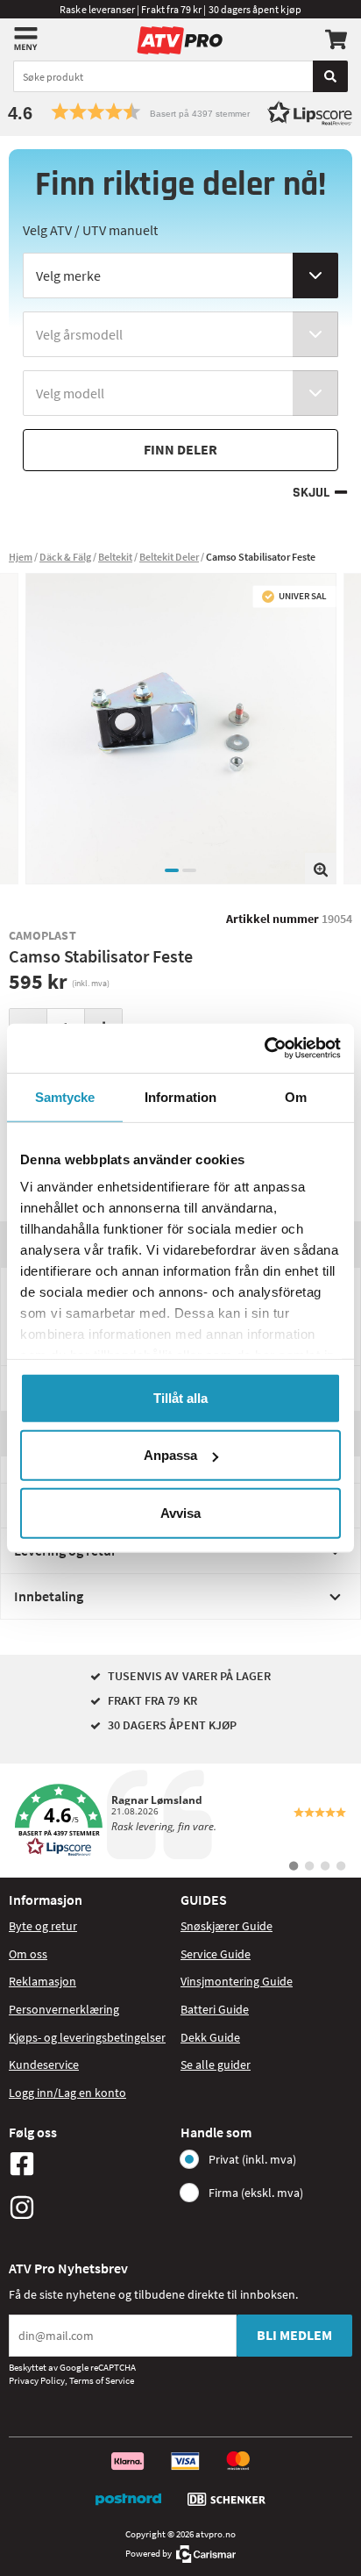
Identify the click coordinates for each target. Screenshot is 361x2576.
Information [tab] (180, 1096)
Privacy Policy (37, 2380)
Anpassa (170, 1455)
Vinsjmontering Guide (237, 1981)
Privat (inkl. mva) (252, 2159)
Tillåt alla (180, 1397)
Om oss (28, 1954)
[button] (180, 112)
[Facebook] (90, 2164)
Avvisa (180, 1512)
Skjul (311, 493)
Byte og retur (43, 1926)
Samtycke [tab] (65, 1096)
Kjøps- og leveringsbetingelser (87, 2037)
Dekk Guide (210, 2037)
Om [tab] (296, 1096)
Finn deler (180, 449)
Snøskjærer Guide (227, 1926)
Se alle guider (216, 2064)
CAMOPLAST (42, 935)
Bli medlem (294, 2335)
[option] (181, 729)
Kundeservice (44, 2064)
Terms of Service (102, 2380)
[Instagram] (90, 2207)
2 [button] (189, 870)
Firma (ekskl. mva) (256, 2193)
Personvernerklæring (64, 2009)
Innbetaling (49, 1596)
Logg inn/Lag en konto (67, 2093)
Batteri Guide (215, 2009)
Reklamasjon (42, 1981)
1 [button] (172, 870)
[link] (180, 1821)
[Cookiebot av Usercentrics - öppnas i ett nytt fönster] (264, 1048)
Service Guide (216, 1954)
